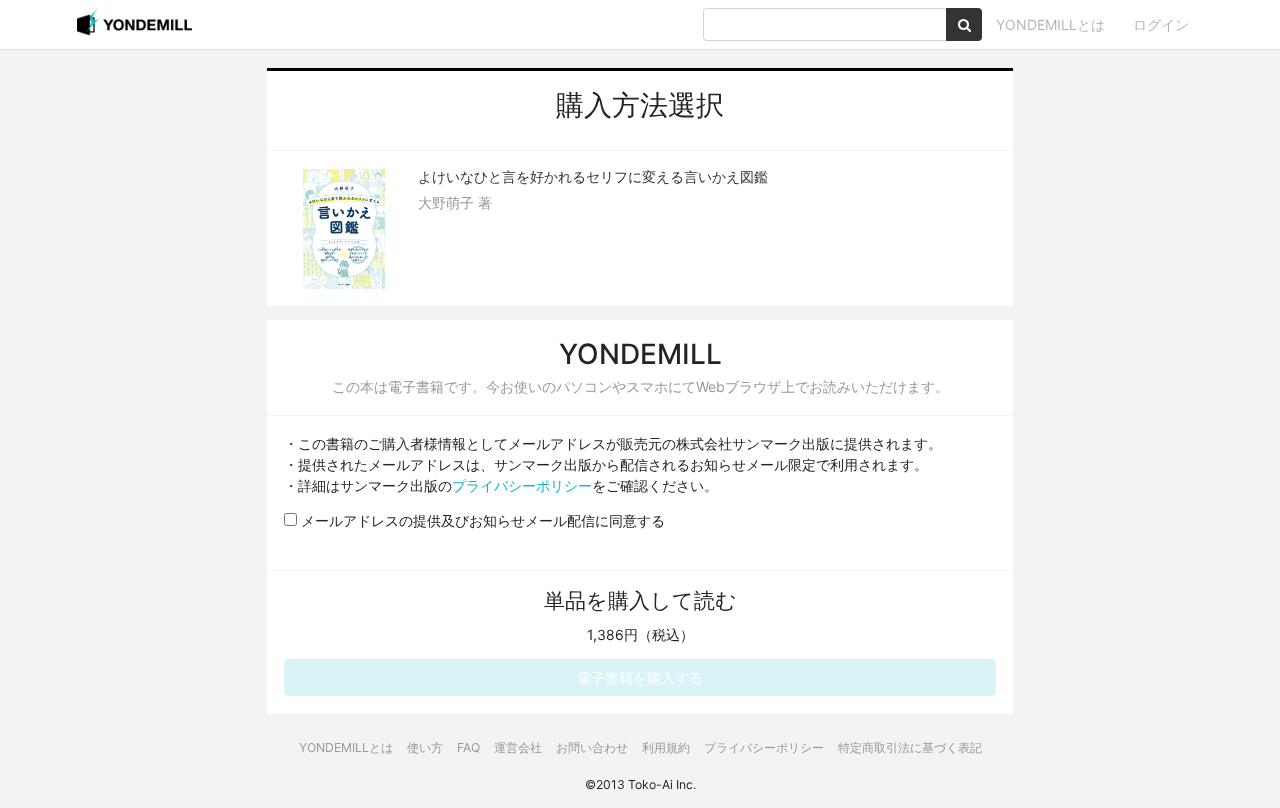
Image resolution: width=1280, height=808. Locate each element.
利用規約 (666, 747)
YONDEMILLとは (1050, 24)
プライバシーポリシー (522, 485)
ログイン (1161, 24)
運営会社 (518, 747)
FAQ (468, 747)
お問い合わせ (592, 747)
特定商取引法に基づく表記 (910, 747)
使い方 (425, 747)
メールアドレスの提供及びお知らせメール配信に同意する (481, 520)
